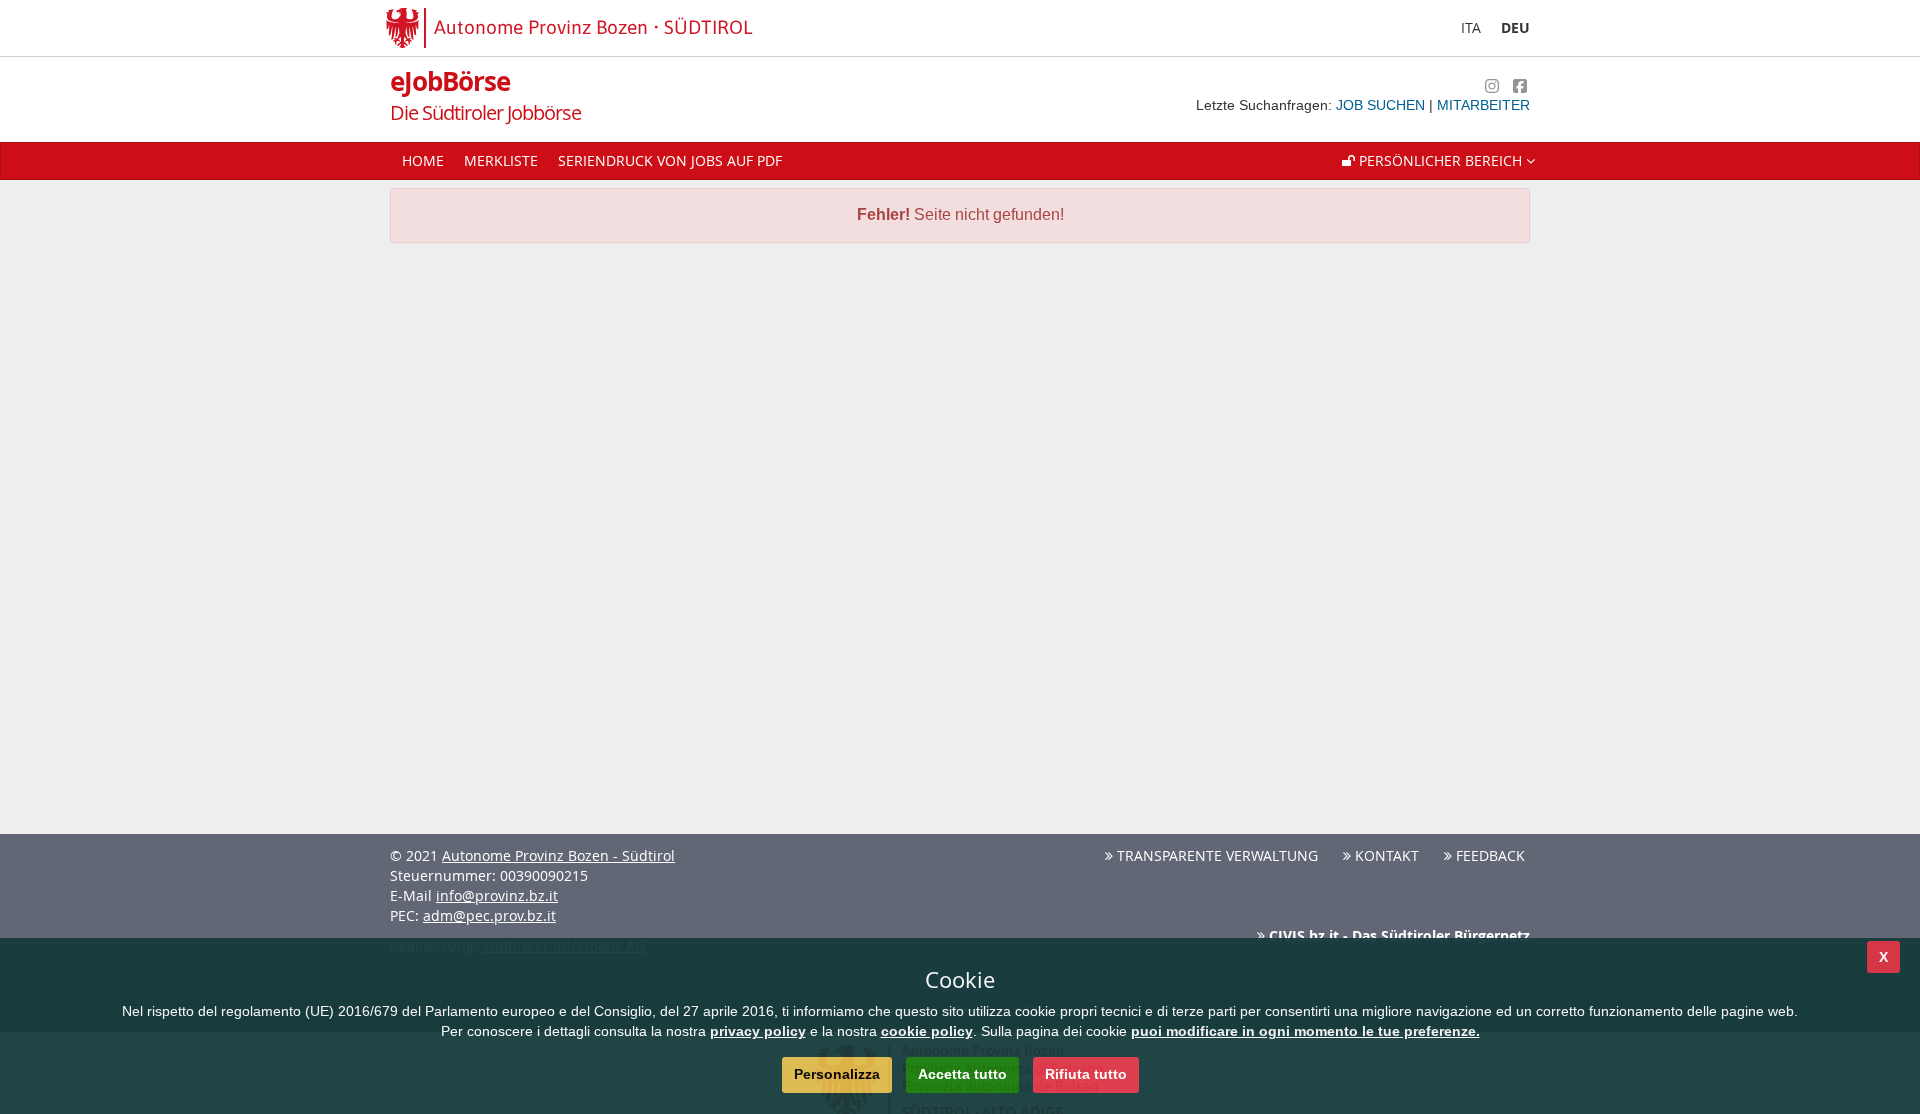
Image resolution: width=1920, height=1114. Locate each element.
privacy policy (758, 1031)
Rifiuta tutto (1086, 1074)
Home (423, 160)
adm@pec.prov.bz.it (489, 915)
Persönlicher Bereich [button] (1440, 160)
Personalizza (837, 1074)
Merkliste (501, 160)
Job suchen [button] (1382, 105)
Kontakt (1385, 855)
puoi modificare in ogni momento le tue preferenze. (1305, 1031)
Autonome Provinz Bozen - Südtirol (558, 855)
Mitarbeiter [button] (1483, 105)
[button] (1438, 161)
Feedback (1488, 855)
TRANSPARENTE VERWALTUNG (1215, 855)
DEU (1515, 27)
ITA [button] (1471, 27)
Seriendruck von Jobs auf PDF (670, 160)
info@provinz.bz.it (497, 895)
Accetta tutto (962, 1074)
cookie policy (927, 1031)
